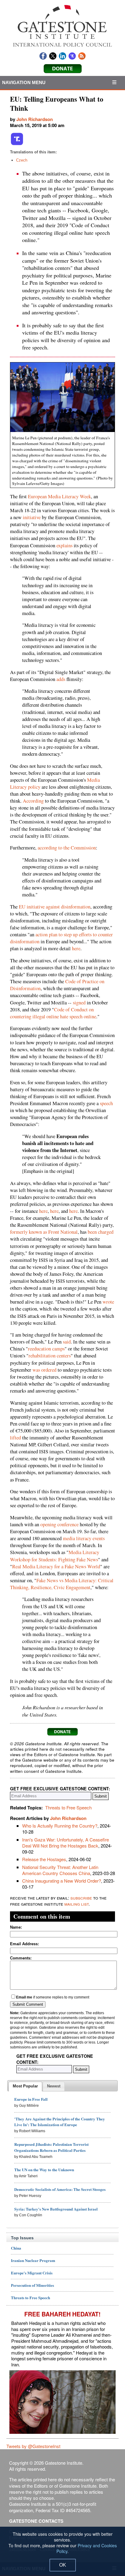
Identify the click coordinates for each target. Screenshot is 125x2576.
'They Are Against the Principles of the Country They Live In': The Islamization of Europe (60, 2122)
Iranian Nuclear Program (33, 2260)
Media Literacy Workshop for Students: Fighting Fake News (55, 1556)
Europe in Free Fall (31, 2099)
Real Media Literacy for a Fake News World (56, 1566)
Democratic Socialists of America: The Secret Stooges (60, 2189)
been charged (101, 1232)
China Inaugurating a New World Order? (62, 1881)
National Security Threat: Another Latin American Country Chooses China (60, 1870)
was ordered (44, 1370)
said (67, 1342)
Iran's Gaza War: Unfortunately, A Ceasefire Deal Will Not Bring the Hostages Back (66, 1843)
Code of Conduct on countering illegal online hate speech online (53, 1013)
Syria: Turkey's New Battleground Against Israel (56, 2209)
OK (63, 2565)
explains (64, 545)
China (16, 2248)
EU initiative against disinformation (55, 907)
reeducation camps (46, 1349)
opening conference (59, 1524)
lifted (15, 1438)
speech (106, 1103)
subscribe (81, 1898)
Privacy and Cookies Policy (87, 2548)
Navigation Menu (24, 82)
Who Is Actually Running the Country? (60, 1826)
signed (79, 1003)
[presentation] (25, 2087)
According (33, 801)
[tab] (25, 2087)
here (76, 948)
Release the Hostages (44, 1859)
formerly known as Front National (44, 1232)
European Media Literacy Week (59, 496)
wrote (108, 1302)
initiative (32, 517)
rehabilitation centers (50, 1356)
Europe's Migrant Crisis (32, 2273)
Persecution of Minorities (32, 2285)
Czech (22, 160)
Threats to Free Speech (68, 1807)
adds (61, 679)
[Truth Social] (17, 144)
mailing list (76, 1904)
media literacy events (84, 1538)
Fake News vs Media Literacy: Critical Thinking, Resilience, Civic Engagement (62, 1584)
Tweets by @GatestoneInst (33, 2446)
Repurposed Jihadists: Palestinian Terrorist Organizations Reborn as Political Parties (51, 2147)
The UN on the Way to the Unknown (44, 2170)
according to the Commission (67, 848)
